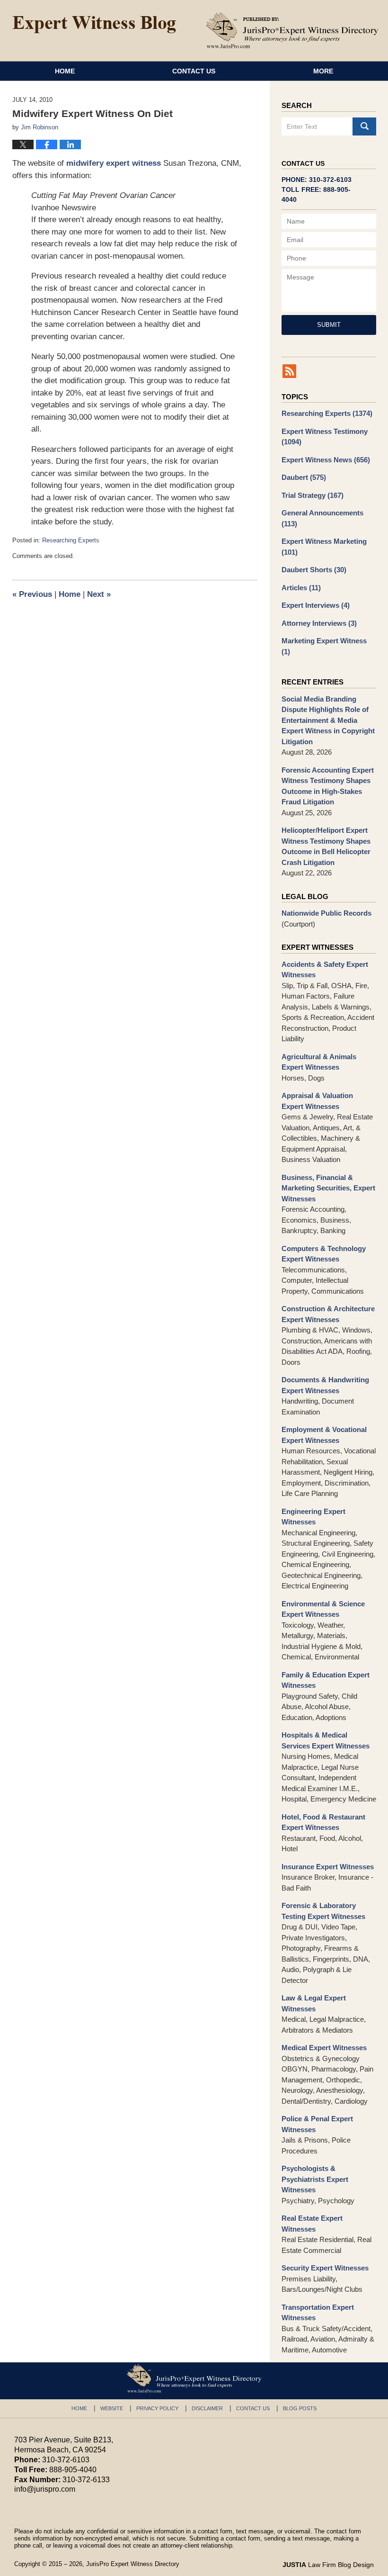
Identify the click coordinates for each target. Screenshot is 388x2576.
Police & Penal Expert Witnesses (317, 2124)
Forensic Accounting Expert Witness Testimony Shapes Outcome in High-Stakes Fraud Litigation (328, 786)
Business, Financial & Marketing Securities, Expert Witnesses (328, 1188)
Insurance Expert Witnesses (328, 1867)
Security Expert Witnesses (325, 2268)
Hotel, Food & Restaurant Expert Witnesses (323, 1822)
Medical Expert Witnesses (324, 2048)
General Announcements (322, 518)
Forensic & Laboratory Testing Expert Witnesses (323, 1911)
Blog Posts (300, 2408)
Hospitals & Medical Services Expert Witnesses (326, 1740)
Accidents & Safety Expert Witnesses (325, 970)
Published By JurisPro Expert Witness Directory (292, 30)
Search (364, 126)
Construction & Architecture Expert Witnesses (328, 1314)
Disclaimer (207, 2408)
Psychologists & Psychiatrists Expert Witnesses (315, 2179)
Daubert (304, 477)
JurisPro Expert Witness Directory (133, 2564)
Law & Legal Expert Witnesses (314, 2003)
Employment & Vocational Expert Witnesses (324, 1435)
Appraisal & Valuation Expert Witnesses (317, 1101)
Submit (329, 325)
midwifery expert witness (114, 163)
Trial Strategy (313, 495)
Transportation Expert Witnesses (318, 2313)
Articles (301, 588)
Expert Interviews (316, 605)
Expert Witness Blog (94, 25)
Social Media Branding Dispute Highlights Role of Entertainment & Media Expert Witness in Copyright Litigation (328, 720)
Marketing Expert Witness (324, 646)
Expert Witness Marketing (324, 547)
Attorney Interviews (319, 623)
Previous (32, 594)
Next (99, 594)
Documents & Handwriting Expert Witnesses (325, 1385)
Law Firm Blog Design (328, 2565)
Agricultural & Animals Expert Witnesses (319, 1062)
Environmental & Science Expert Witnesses (323, 1609)
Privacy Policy (157, 2408)
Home (65, 71)
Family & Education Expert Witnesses (326, 1680)
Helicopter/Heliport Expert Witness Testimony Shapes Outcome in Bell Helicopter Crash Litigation (326, 846)
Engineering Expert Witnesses (313, 1517)
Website (112, 2408)
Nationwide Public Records (326, 913)
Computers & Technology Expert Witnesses (324, 1254)
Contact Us (194, 71)
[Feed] (289, 371)
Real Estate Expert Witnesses (312, 2224)
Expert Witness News (326, 460)
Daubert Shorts (314, 570)
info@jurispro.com (45, 2489)
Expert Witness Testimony (325, 437)
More (323, 71)
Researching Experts (71, 540)
